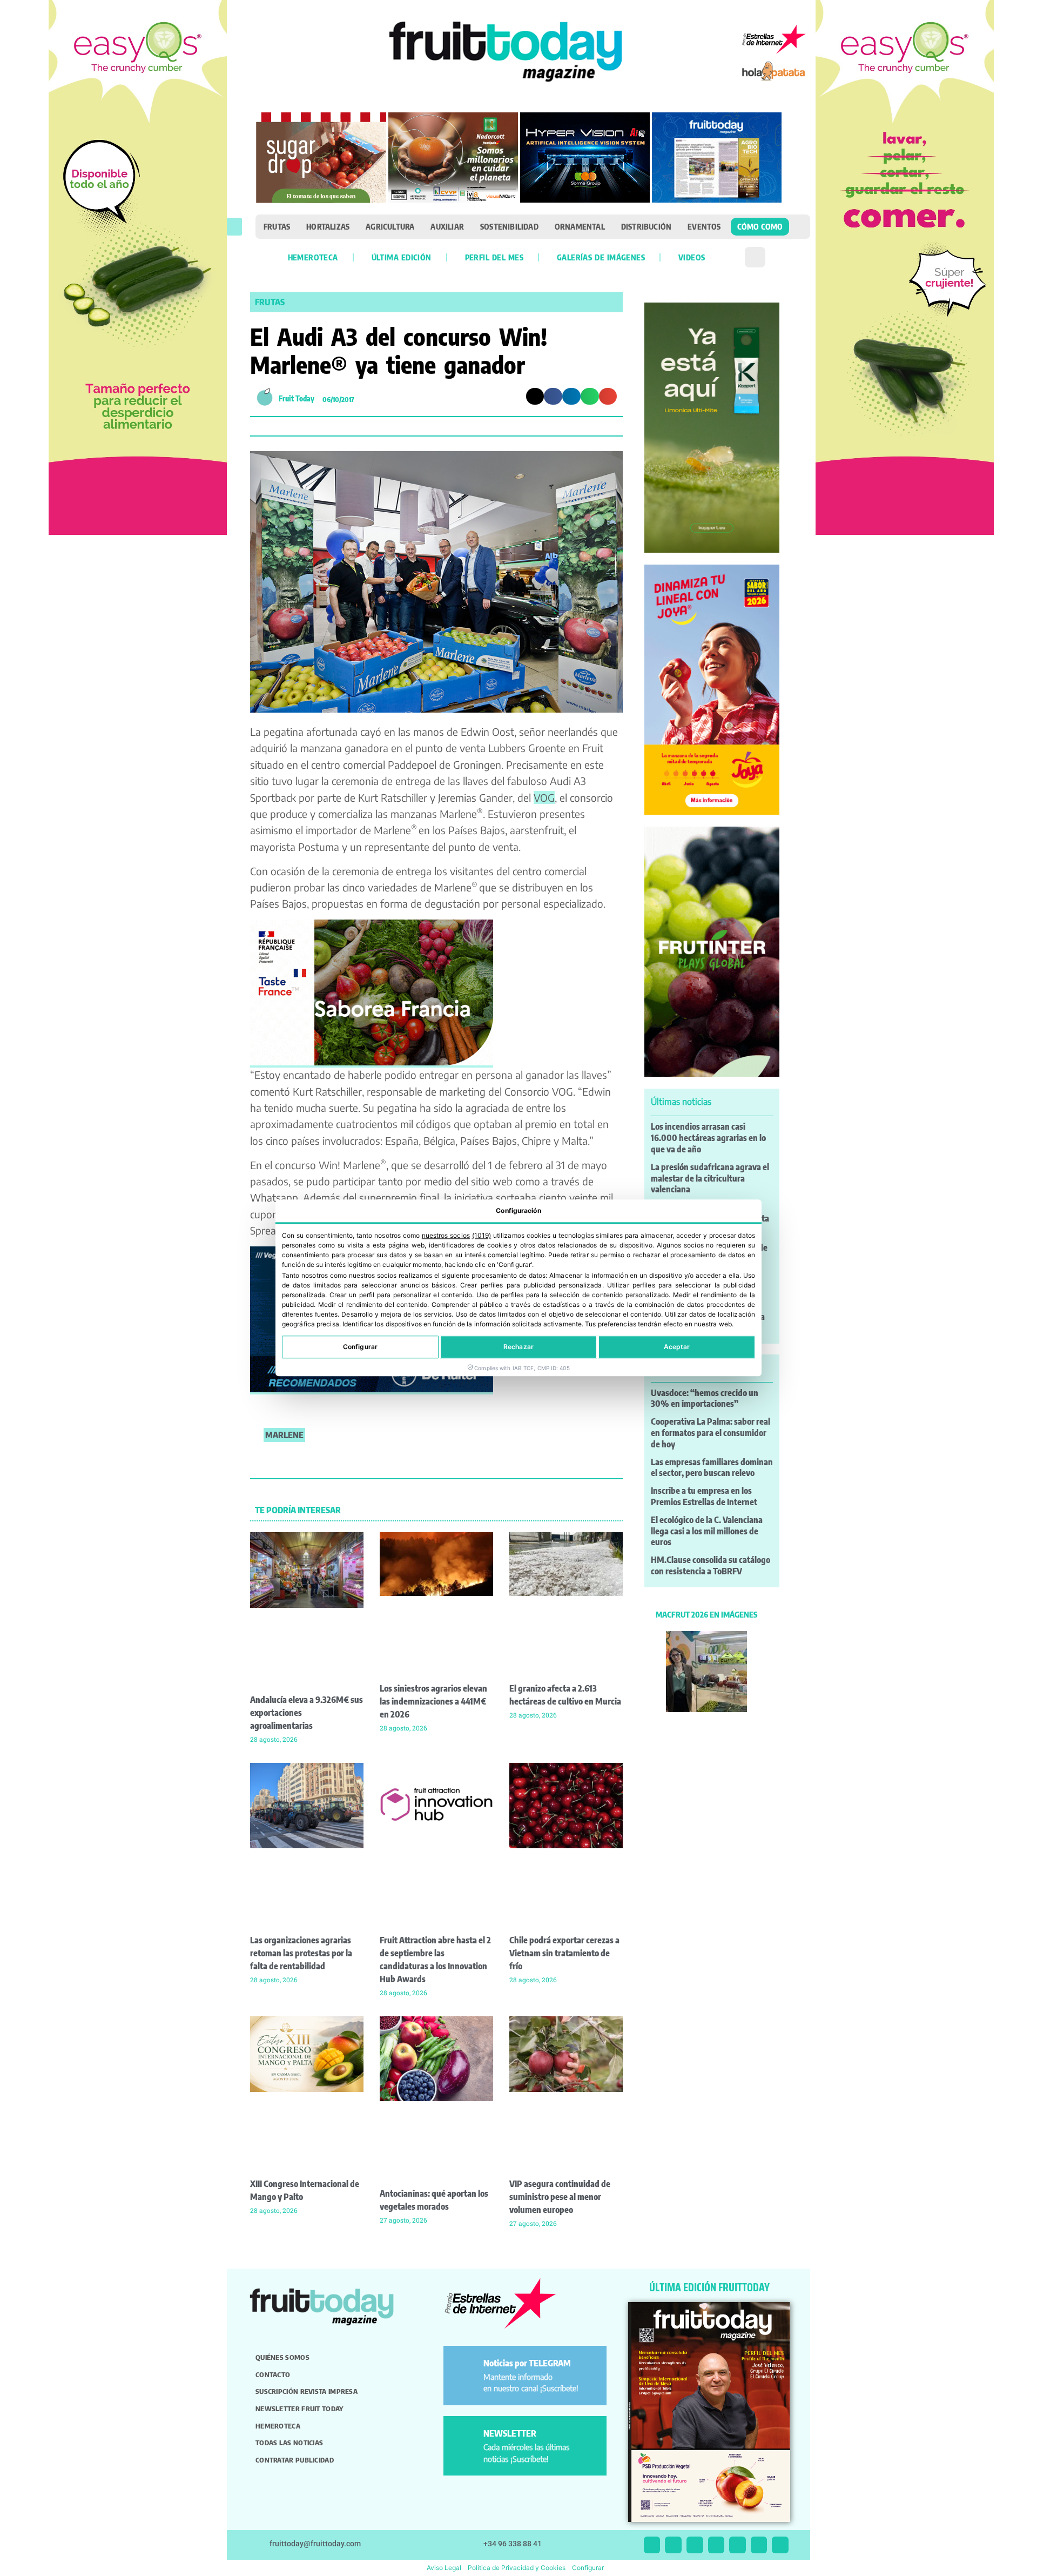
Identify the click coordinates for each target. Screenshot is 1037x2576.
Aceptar (677, 1347)
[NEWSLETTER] (465, 2438)
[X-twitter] (652, 2545)
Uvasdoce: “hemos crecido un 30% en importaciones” (705, 1398)
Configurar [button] (588, 2568)
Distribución (646, 226)
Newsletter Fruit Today (299, 2409)
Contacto (273, 2374)
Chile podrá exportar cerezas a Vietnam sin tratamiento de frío (564, 1953)
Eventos (704, 226)
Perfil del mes (494, 257)
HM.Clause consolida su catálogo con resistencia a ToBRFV (711, 1565)
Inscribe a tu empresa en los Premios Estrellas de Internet (704, 1496)
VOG (544, 797)
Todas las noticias (289, 2443)
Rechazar (518, 1347)
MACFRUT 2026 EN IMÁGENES (706, 1614)
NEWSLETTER (510, 2433)
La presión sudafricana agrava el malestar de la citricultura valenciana (710, 1178)
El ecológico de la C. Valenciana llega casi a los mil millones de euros (707, 1531)
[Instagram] (673, 2545)
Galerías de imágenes (601, 257)
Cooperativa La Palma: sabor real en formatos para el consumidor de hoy (711, 1433)
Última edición (402, 257)
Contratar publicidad (295, 2460)
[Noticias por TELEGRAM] (465, 2368)
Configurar (360, 1347)
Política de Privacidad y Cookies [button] (517, 2568)
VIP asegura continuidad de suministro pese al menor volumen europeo (560, 2197)
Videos (692, 257)
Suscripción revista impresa (307, 2391)
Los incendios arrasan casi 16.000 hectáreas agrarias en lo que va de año (708, 1138)
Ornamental (580, 226)
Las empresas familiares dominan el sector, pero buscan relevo (712, 1468)
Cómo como (760, 226)
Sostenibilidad (509, 226)
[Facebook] (695, 2545)
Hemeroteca (313, 257)
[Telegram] (759, 2545)
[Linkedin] (716, 2545)
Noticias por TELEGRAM (527, 2363)
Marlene (284, 1435)
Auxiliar (447, 226)
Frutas (277, 226)
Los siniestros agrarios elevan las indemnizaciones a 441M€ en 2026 (433, 1701)
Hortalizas (328, 226)
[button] (234, 227)
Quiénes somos (282, 2357)
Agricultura (390, 226)
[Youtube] (738, 2545)
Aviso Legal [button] (444, 2568)
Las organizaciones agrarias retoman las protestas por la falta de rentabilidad (301, 1953)
